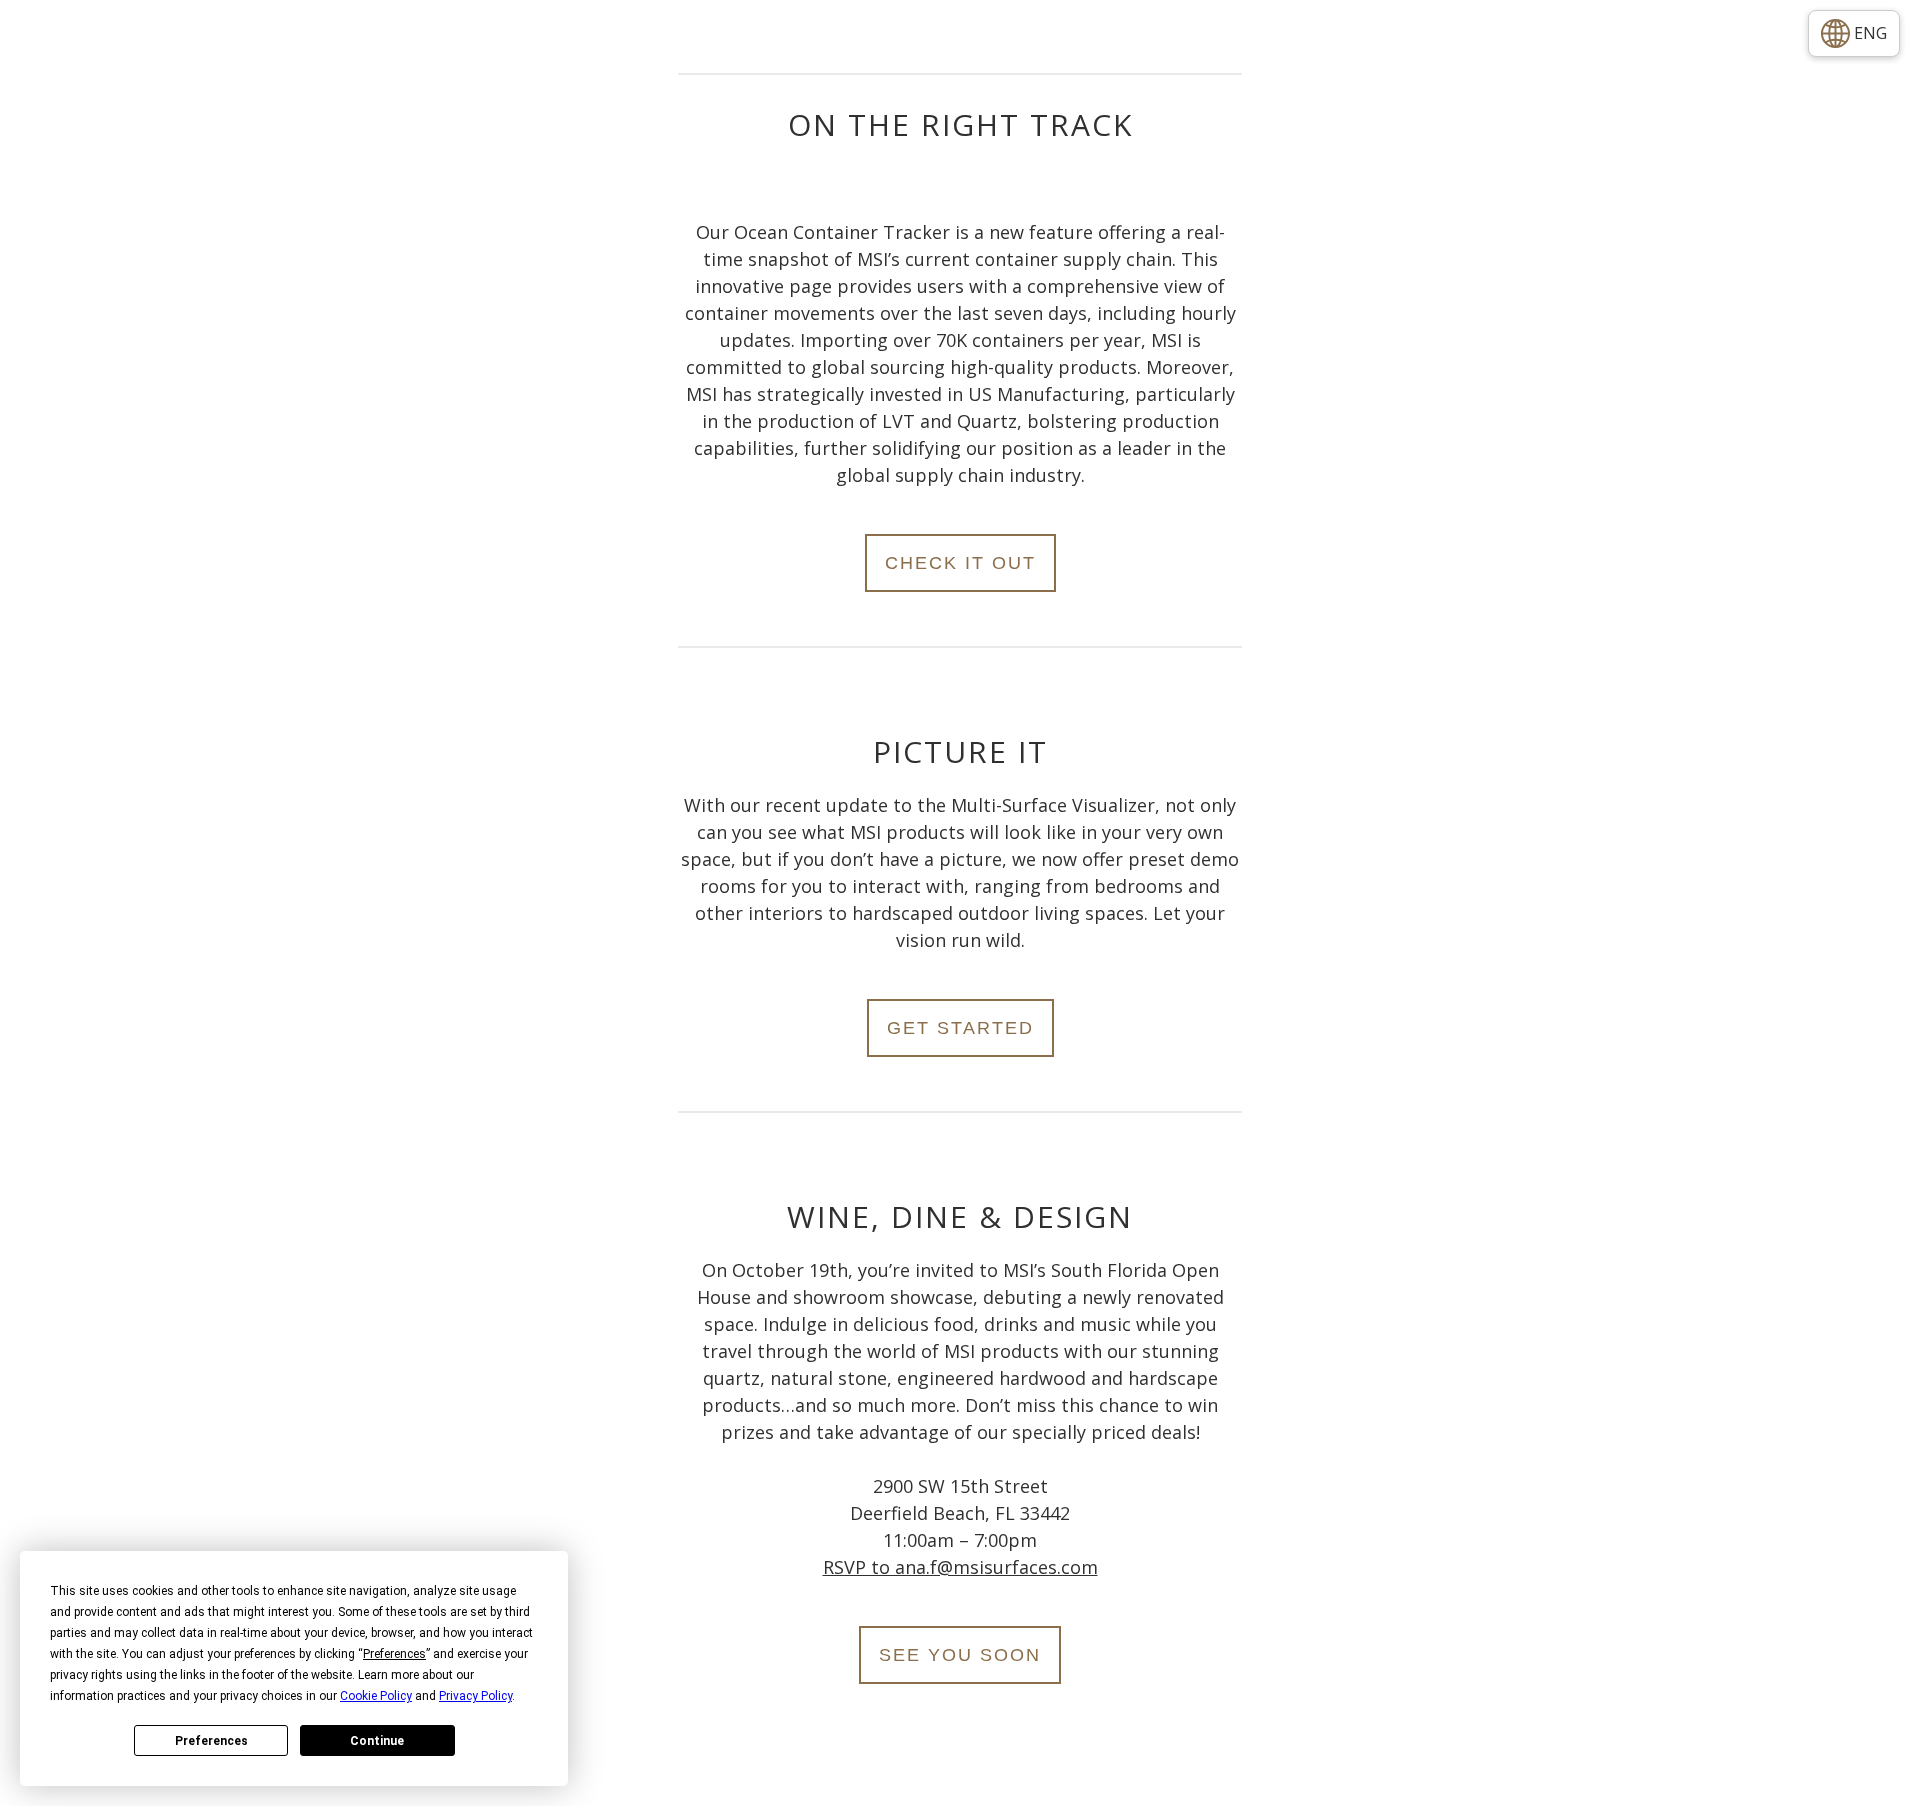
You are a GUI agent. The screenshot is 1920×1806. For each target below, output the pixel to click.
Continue (377, 1741)
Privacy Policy (475, 1696)
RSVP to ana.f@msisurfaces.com (960, 1567)
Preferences (211, 1741)
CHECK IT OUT (960, 563)
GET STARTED (960, 1028)
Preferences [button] (394, 1654)
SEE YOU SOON (960, 1655)
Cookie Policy (376, 1696)
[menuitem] (1854, 33)
